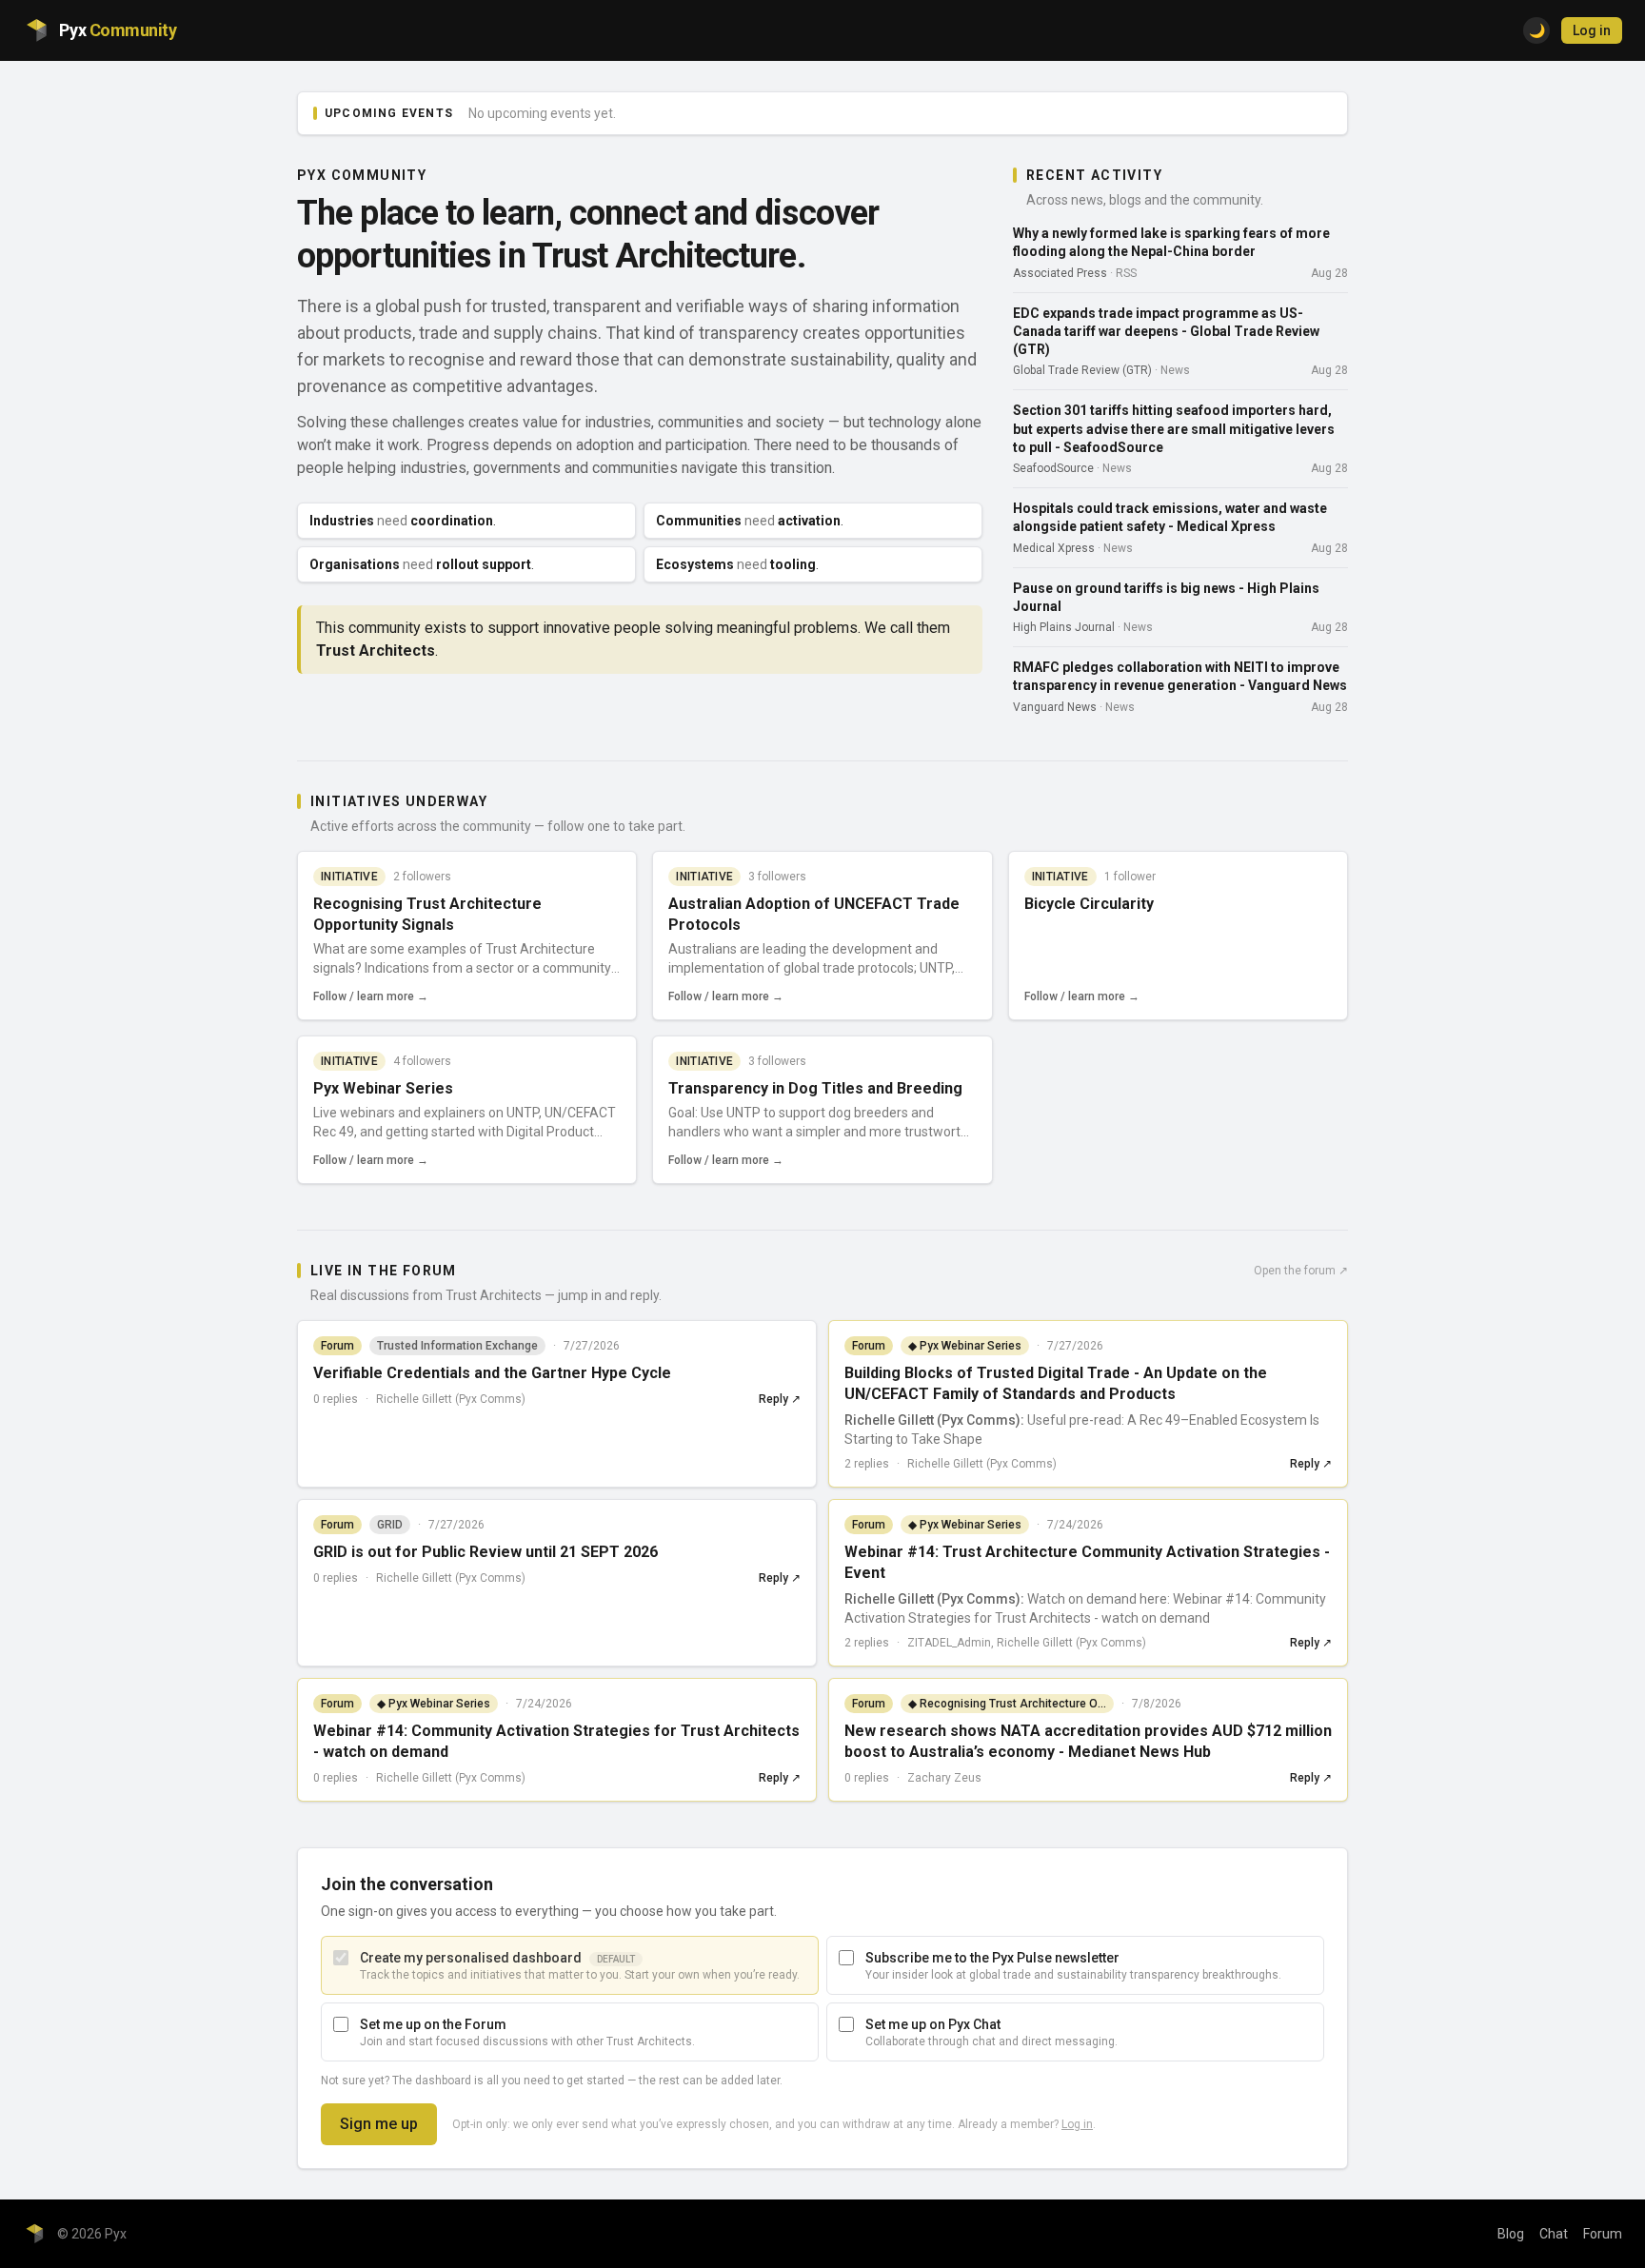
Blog (1511, 2234)
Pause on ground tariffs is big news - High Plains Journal (1166, 597)
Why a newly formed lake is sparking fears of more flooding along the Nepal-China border (1171, 242)
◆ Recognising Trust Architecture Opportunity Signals (1011, 1704)
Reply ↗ (780, 1399)
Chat (1554, 2234)
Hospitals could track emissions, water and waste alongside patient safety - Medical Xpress (1170, 517)
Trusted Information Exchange (457, 1346)
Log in (1592, 30)
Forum (1603, 2234)
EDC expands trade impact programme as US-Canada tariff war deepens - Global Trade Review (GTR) (1166, 332)
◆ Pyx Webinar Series (965, 1346)
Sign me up (379, 2124)
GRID (390, 1525)
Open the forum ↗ (1301, 1271)
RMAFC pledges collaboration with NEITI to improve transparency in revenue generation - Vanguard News (1180, 676)
